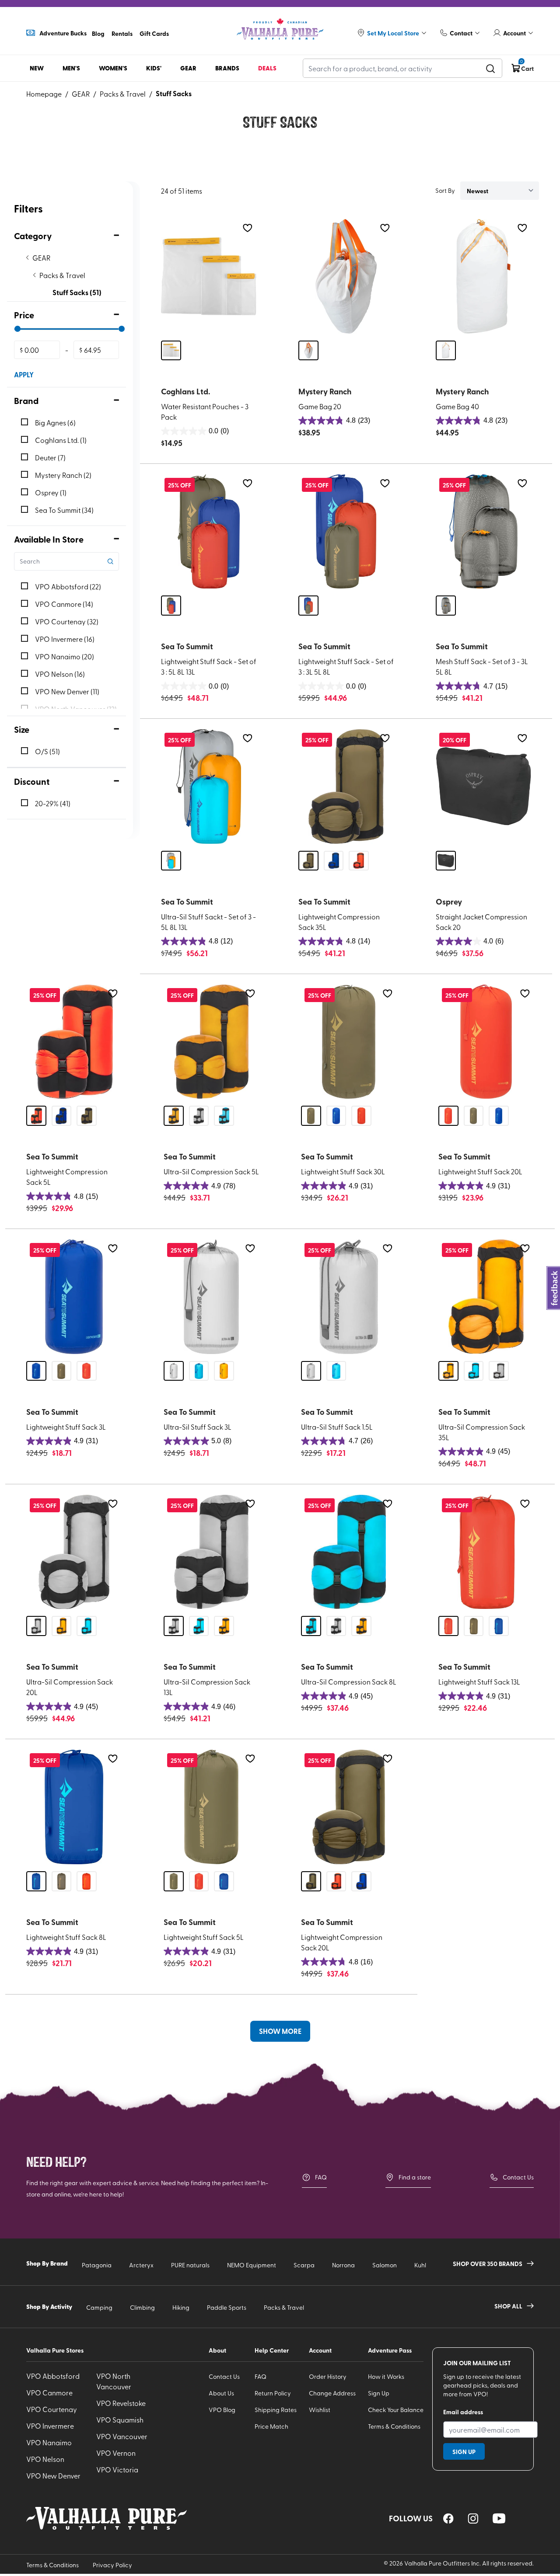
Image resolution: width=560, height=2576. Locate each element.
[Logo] (280, 29)
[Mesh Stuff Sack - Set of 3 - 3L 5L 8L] (483, 532)
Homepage (44, 94)
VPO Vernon (116, 2453)
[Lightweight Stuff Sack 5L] (211, 1807)
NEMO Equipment (252, 2265)
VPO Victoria (117, 2469)
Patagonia (97, 2265)
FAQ (321, 2177)
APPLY (24, 374)
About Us (221, 2393)
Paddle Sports (227, 2307)
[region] (448, 2519)
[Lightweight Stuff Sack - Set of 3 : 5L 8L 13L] (209, 532)
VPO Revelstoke (121, 2403)
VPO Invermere (50, 2426)
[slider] (17, 329)
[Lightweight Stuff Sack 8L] (74, 1807)
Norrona (343, 2265)
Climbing (142, 2307)
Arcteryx (141, 2265)
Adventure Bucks (63, 33)
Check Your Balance (396, 2410)
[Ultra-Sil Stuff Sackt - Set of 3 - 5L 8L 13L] (209, 787)
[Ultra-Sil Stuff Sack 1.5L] (349, 1297)
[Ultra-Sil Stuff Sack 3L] (211, 1297)
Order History (328, 2376)
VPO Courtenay (52, 2409)
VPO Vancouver (122, 2436)
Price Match (271, 2426)
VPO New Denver (53, 2475)
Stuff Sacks (174, 93)
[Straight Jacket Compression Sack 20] (483, 787)
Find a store (415, 2177)
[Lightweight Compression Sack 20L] (349, 1807)
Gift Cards (154, 33)
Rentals (122, 33)
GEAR (81, 94)
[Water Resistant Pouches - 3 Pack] (209, 276)
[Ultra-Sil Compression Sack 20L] (74, 1552)
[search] (490, 68)
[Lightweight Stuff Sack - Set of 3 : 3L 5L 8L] (346, 532)
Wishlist (320, 2410)
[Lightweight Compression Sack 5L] (74, 1042)
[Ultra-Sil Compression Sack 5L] (211, 1042)
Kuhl (420, 2265)
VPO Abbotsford (53, 2376)
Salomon (385, 2265)
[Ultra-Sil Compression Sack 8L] (349, 1552)
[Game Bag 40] (483, 276)
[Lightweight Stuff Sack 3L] (74, 1297)
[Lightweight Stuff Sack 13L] (486, 1552)
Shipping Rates (276, 2410)
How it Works (386, 2376)
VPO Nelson (45, 2459)
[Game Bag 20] (346, 276)
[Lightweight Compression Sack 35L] (346, 787)
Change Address (332, 2393)
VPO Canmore (49, 2392)
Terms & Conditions (394, 2426)
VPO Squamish (120, 2419)
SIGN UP (464, 2451)
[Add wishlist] (247, 228)
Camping (99, 2307)
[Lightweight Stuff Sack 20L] (486, 1042)
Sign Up (379, 2393)
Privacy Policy (112, 2565)
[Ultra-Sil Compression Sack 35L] (486, 1297)
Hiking (181, 2307)
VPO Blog (222, 2410)
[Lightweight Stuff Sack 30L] (349, 1042)
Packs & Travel (123, 94)
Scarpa (304, 2265)
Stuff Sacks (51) (77, 292)
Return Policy (273, 2393)
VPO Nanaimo (49, 2442)
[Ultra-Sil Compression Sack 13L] (211, 1552)
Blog (98, 33)
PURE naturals (190, 2265)
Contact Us (518, 2177)
